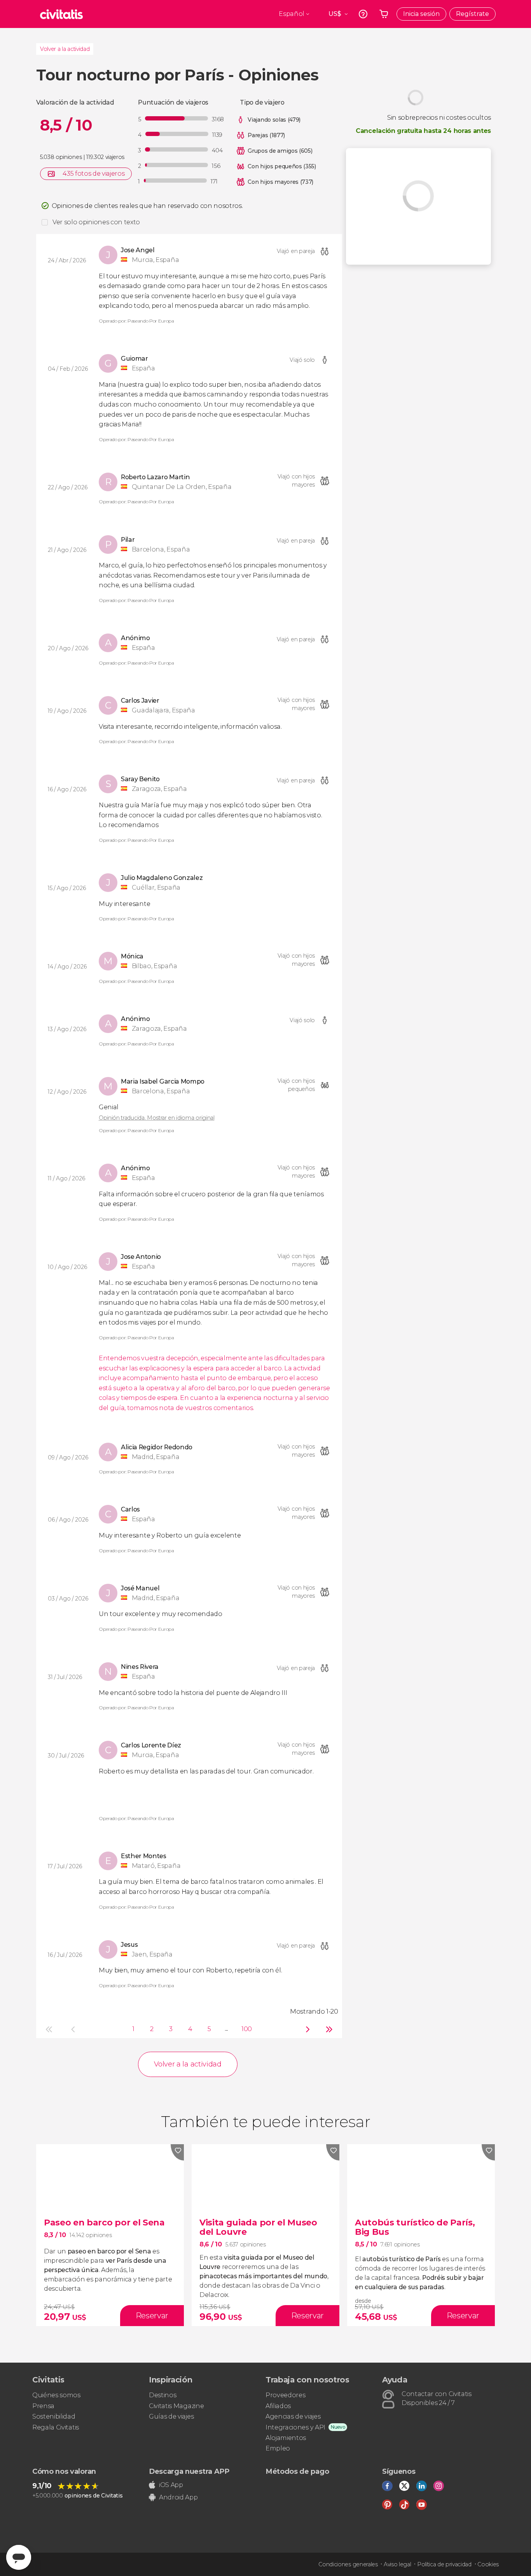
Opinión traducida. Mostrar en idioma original (157, 1118)
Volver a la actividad (65, 49)
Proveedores (285, 2395)
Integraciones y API (295, 2427)
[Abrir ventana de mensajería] (19, 2557)
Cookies (488, 2564)
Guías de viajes (171, 2416)
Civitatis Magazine (176, 2406)
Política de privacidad (444, 2564)
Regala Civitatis (56, 2427)
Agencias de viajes (293, 2416)
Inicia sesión (421, 14)
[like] (177, 2152)
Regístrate (472, 14)
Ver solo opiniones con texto (96, 222)
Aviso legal (397, 2564)
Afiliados (278, 2406)
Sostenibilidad (54, 2416)
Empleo (278, 2448)
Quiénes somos (56, 2395)
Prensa (43, 2406)
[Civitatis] (61, 14)
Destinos (162, 2395)
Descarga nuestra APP (189, 2471)
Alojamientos (286, 2438)
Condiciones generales (348, 2564)
